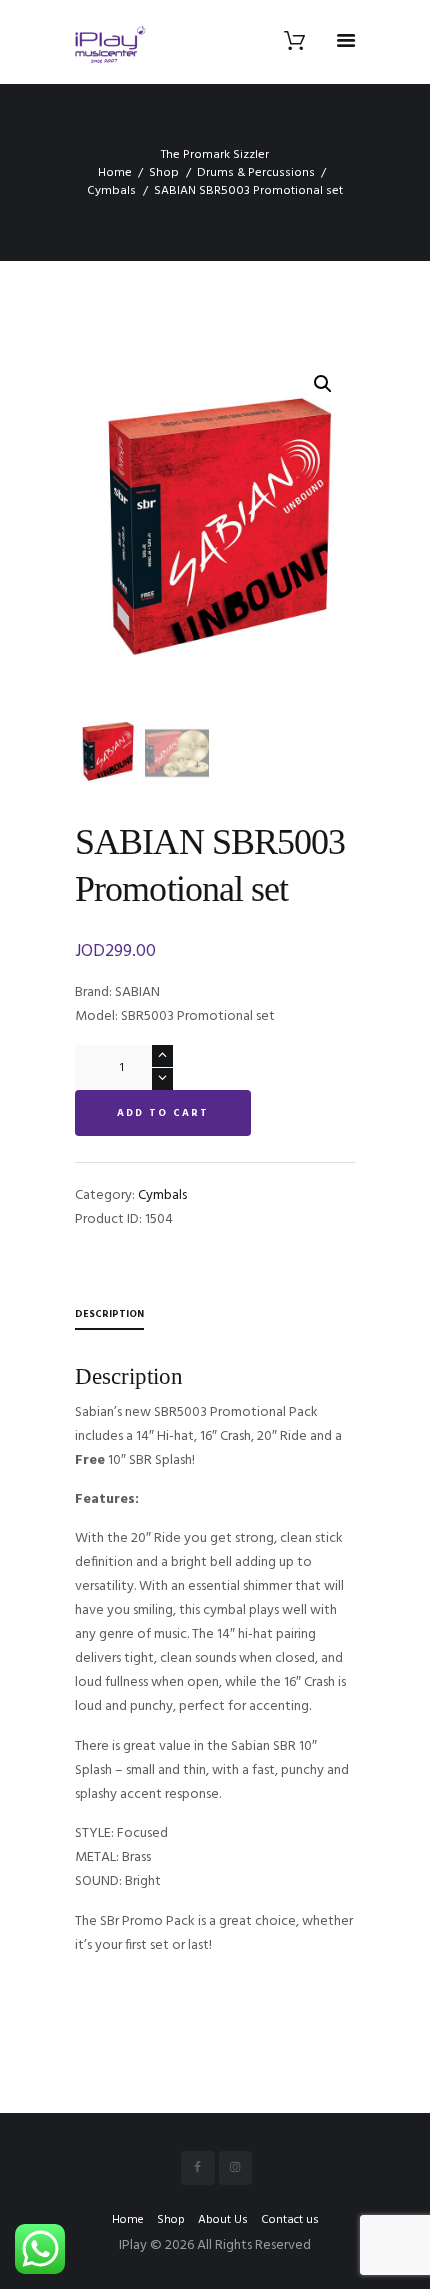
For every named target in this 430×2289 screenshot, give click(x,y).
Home (115, 173)
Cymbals (111, 191)
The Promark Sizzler (215, 155)
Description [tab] (109, 1314)
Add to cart (163, 1113)
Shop (164, 173)
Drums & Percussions (256, 173)
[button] (323, 384)
